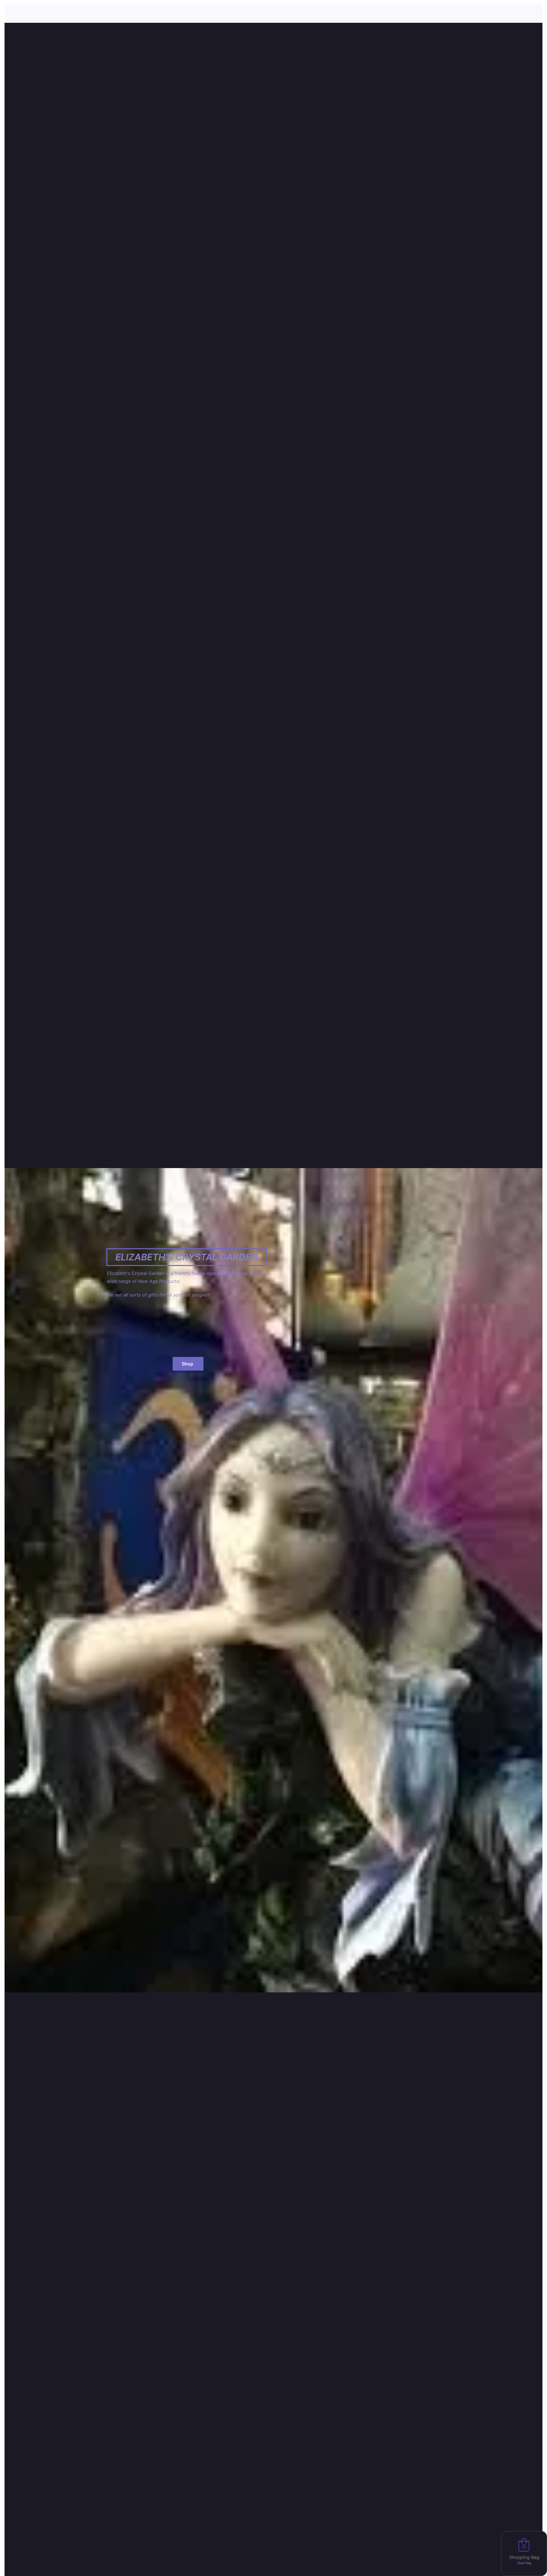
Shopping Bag (524, 2557)
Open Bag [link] (524, 2563)
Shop (188, 1364)
